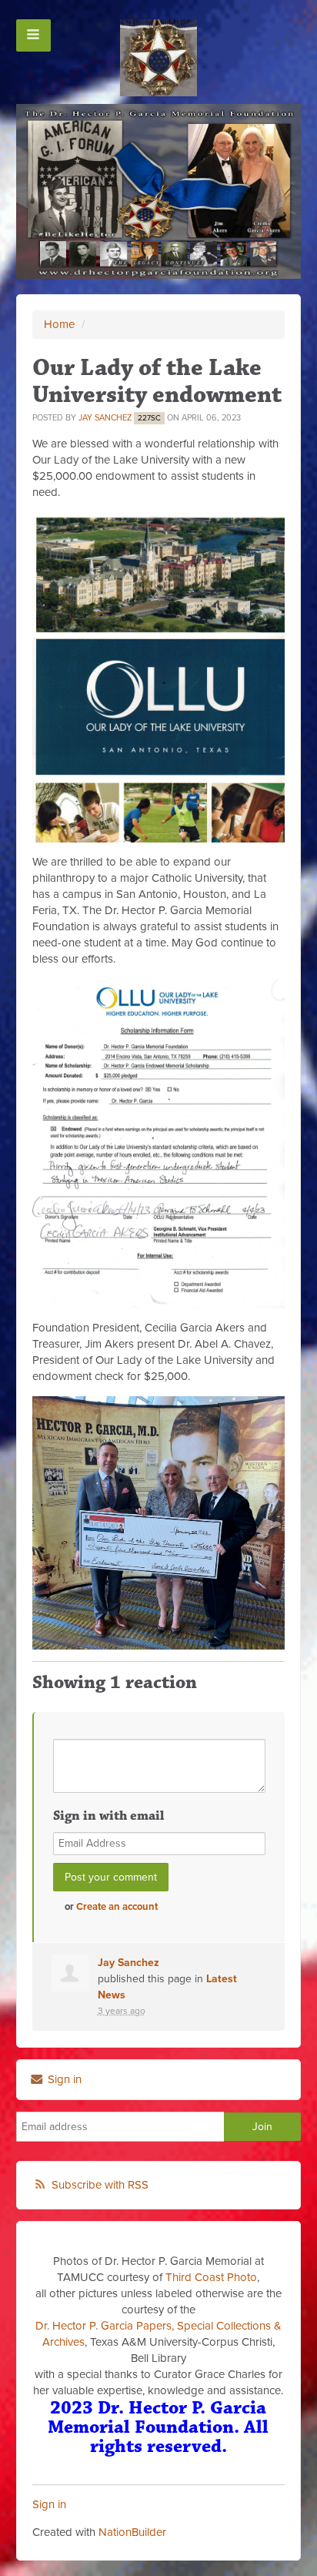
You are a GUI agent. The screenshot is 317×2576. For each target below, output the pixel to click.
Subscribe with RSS (100, 2185)
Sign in (63, 2079)
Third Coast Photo (211, 2277)
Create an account (117, 1907)
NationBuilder (132, 2532)
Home (59, 324)
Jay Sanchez (105, 418)
